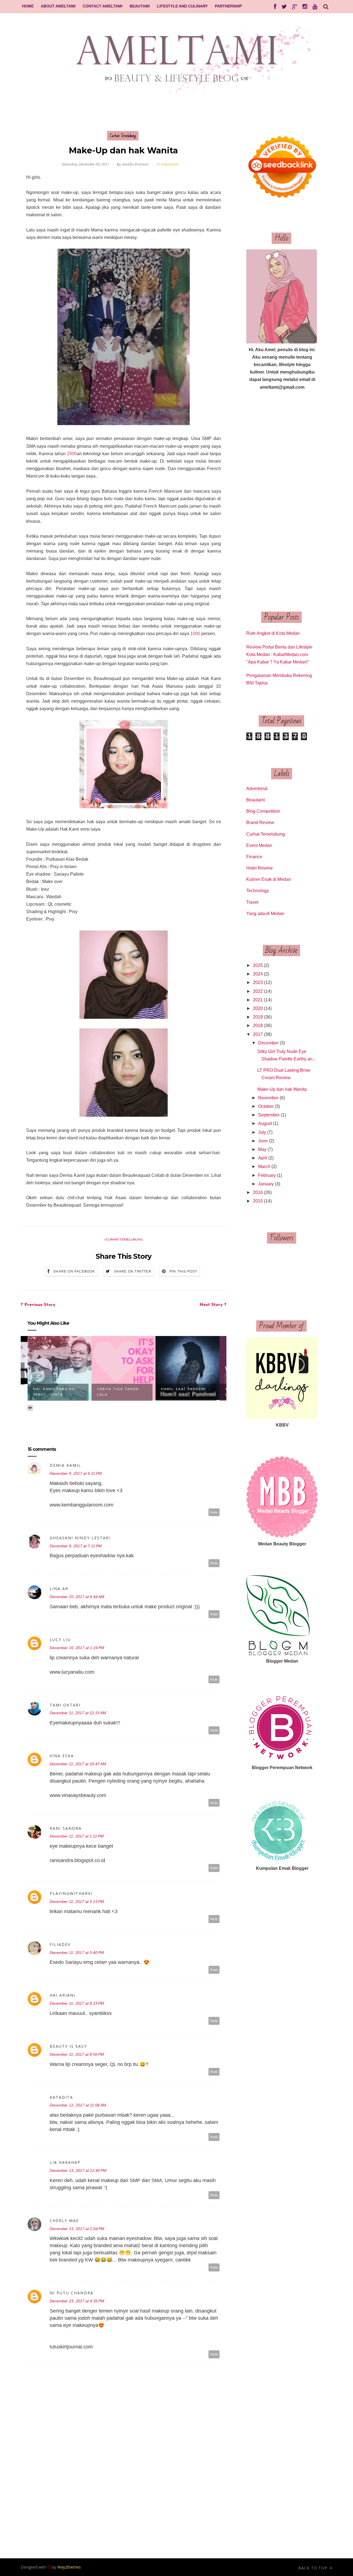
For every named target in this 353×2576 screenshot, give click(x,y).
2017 (258, 1034)
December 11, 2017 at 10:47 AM (78, 1764)
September (269, 1115)
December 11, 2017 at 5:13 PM (77, 1902)
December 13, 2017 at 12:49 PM (78, 2170)
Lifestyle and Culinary (182, 6)
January (266, 1184)
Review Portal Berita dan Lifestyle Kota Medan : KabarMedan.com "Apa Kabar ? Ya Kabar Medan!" (279, 654)
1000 (195, 634)
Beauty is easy (68, 2046)
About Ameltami (58, 6)
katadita (61, 2097)
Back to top (314, 2568)
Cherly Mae (64, 2221)
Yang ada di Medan (265, 914)
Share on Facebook (74, 1271)
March (264, 1166)
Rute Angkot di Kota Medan (273, 633)
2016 (258, 1192)
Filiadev (60, 1944)
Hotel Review (260, 868)
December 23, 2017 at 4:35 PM (77, 2301)
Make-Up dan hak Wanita (282, 1089)
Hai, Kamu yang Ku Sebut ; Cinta (54, 1392)
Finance (254, 857)
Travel (252, 902)
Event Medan (259, 845)
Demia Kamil (65, 1465)
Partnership (228, 6)
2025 (258, 965)
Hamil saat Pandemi (184, 1389)
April (263, 1158)
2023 (258, 982)
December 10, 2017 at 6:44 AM (77, 1597)
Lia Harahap (65, 2162)
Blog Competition (263, 811)
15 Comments (168, 164)
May (262, 1149)
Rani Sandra (66, 1828)
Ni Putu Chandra (72, 2293)
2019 (258, 1017)
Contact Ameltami (103, 6)
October (266, 1106)
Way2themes (69, 2567)
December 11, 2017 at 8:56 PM (77, 2054)
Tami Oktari (65, 1705)
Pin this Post (184, 1271)
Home (28, 6)
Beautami (140, 6)
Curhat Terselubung (123, 136)
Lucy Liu (60, 1640)
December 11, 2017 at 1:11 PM (77, 1836)
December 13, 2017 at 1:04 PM (77, 2229)
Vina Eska (62, 1756)
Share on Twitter (133, 1271)
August (265, 1123)
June (263, 1141)
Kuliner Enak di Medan (269, 879)
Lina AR (59, 1589)
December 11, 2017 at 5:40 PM (77, 1953)
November (268, 1098)
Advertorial (257, 789)
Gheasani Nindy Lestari (80, 1538)
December (268, 1043)
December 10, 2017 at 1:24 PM (77, 1648)
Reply (214, 1512)
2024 (258, 974)
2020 (258, 1008)
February (267, 1175)
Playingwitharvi (71, 1893)
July (262, 1132)
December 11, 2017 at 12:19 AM (78, 1713)
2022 (258, 991)
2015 (258, 1201)
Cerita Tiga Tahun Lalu (118, 1392)
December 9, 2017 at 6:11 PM (76, 1473)
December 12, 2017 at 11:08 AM (78, 2105)
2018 (258, 1026)
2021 (258, 1000)
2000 (72, 454)
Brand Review (260, 822)
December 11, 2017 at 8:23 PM (77, 2003)
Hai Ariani (62, 1995)
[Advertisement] (282, 501)
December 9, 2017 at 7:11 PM (76, 1546)
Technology (258, 891)
